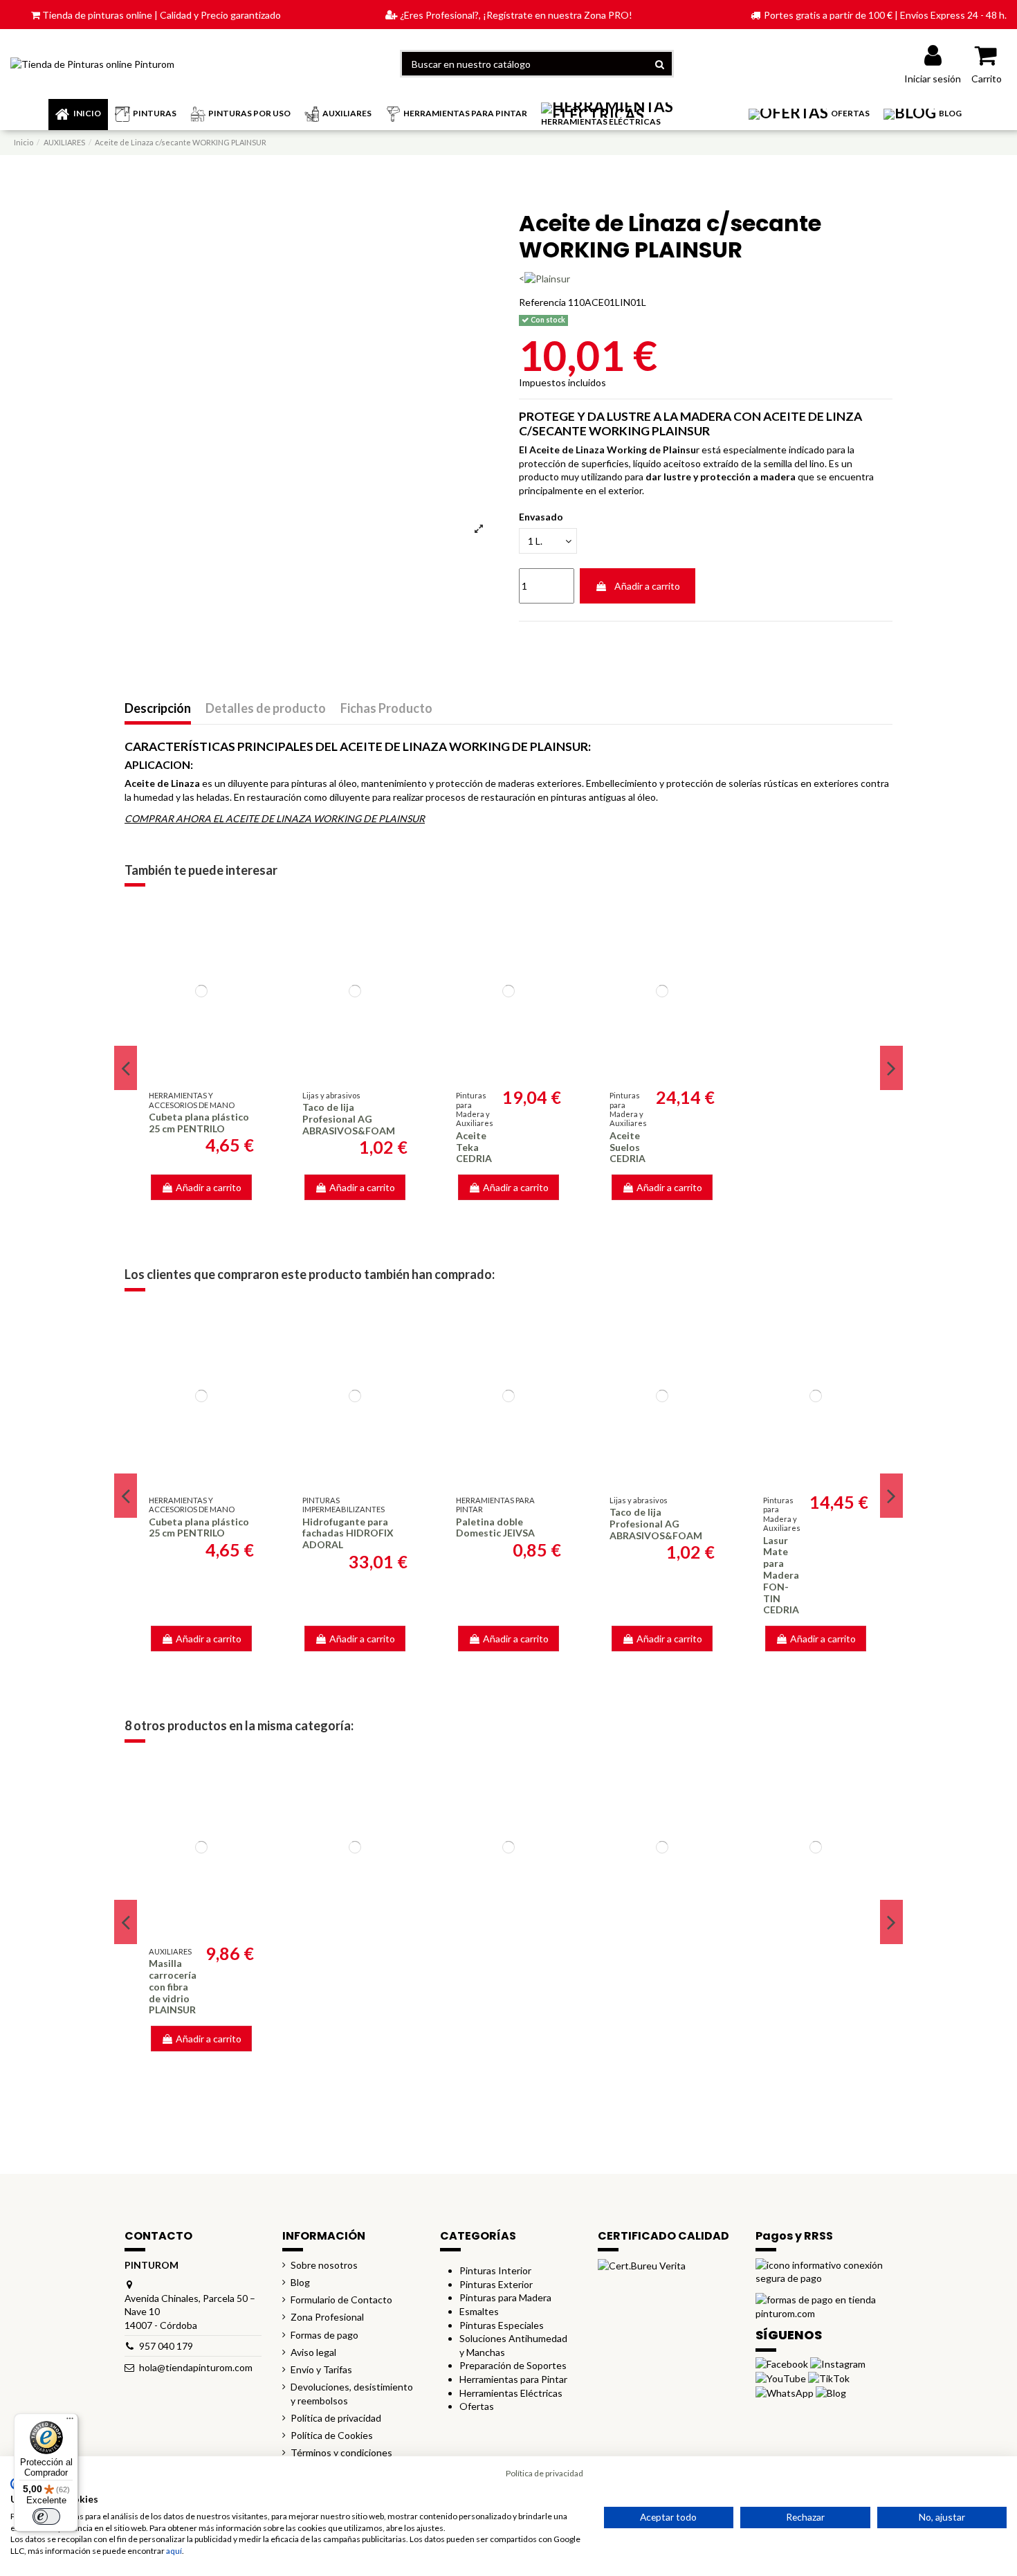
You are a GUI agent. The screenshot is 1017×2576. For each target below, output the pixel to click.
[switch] (46, 2516)
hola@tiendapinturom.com (196, 2367)
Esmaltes (479, 2311)
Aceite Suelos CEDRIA (627, 1147)
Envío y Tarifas (321, 2369)
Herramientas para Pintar (513, 2379)
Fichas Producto (386, 709)
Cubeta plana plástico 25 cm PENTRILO (199, 1123)
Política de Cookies (332, 2435)
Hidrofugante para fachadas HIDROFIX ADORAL (348, 1533)
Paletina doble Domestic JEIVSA (495, 1527)
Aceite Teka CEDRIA (474, 1147)
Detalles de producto (266, 709)
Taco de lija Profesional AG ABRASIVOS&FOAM (349, 1119)
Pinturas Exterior (496, 2284)
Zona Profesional (327, 2317)
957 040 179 (166, 2346)
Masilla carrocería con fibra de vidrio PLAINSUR (173, 1986)
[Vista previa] (201, 1072)
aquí (174, 2551)
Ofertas (477, 2406)
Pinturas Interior (495, 2270)
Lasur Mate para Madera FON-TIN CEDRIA (781, 1575)
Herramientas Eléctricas (511, 2393)
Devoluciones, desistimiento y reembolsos (352, 2394)
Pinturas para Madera (505, 2297)
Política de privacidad (336, 2418)
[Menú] (70, 2422)
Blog (300, 2282)
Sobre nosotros (324, 2265)
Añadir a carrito (647, 586)
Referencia (542, 302)
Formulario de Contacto (341, 2300)
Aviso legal (313, 2352)
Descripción (158, 709)
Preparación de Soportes (513, 2365)
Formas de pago (324, 2335)
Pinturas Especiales (502, 2325)
